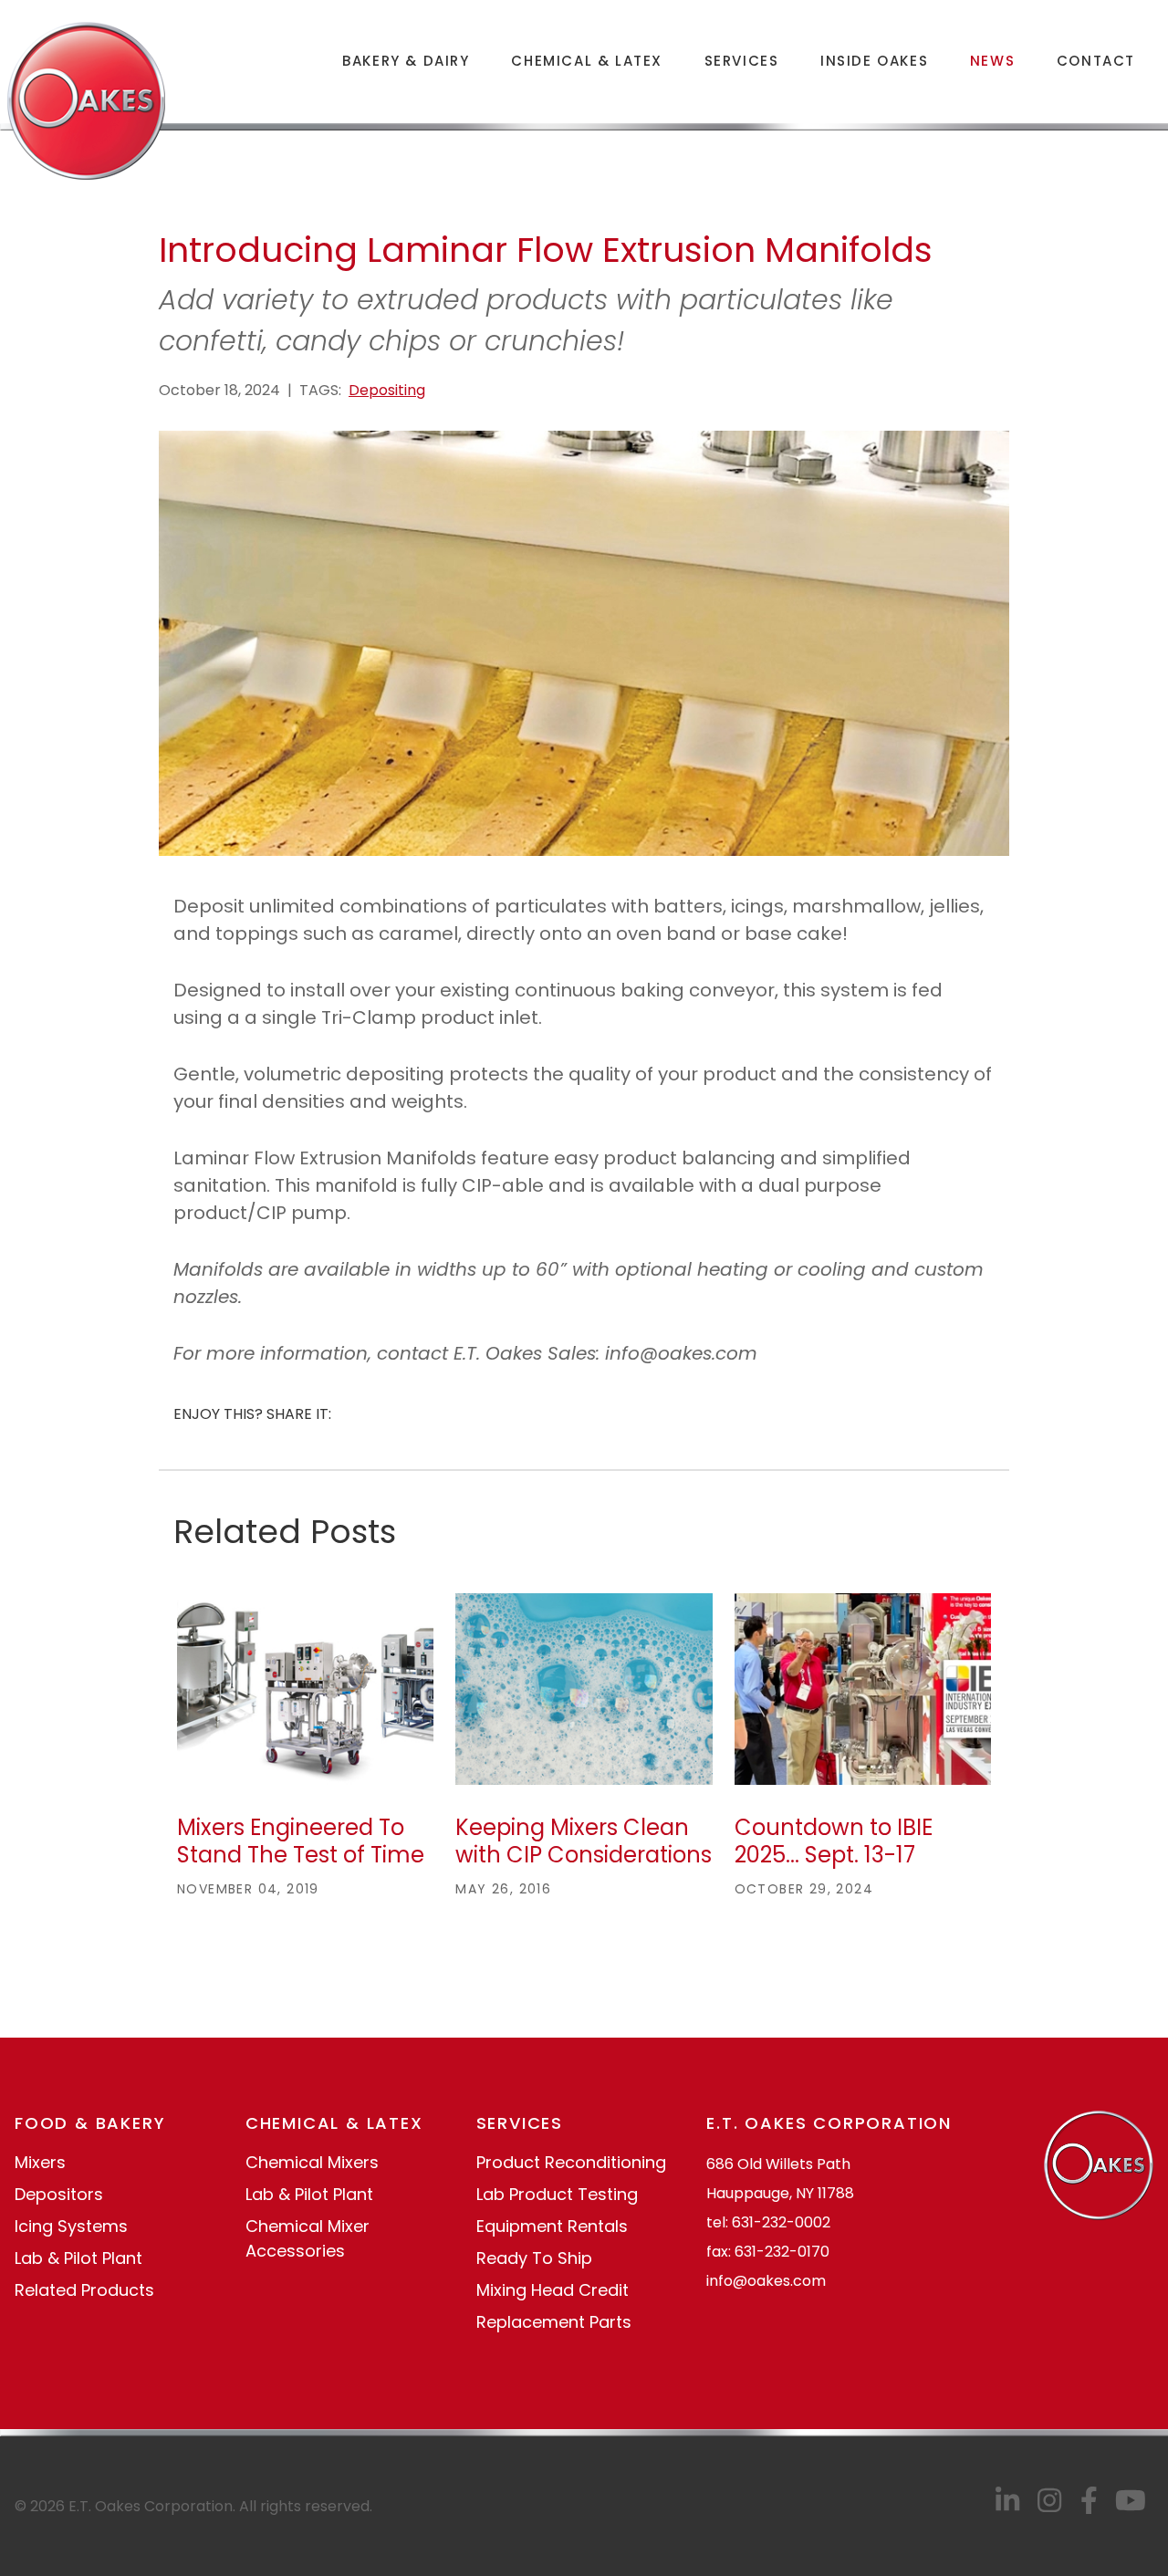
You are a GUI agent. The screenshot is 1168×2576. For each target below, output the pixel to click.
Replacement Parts (554, 2322)
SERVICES (742, 61)
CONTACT (1096, 61)
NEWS (992, 61)
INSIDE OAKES (874, 61)
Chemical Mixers (312, 2162)
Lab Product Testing (557, 2194)
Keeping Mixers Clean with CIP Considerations (584, 1841)
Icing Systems (71, 2226)
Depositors (59, 2194)
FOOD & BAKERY (90, 2123)
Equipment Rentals (552, 2226)
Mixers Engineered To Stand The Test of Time (301, 1841)
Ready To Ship (534, 2258)
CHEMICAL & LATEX (587, 61)
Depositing (387, 390)
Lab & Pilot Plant (78, 2258)
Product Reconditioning (571, 2162)
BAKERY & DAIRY (406, 61)
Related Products (84, 2290)
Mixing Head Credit (553, 2290)
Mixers (40, 2162)
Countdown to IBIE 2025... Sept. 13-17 (834, 1841)
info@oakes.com (766, 2281)
